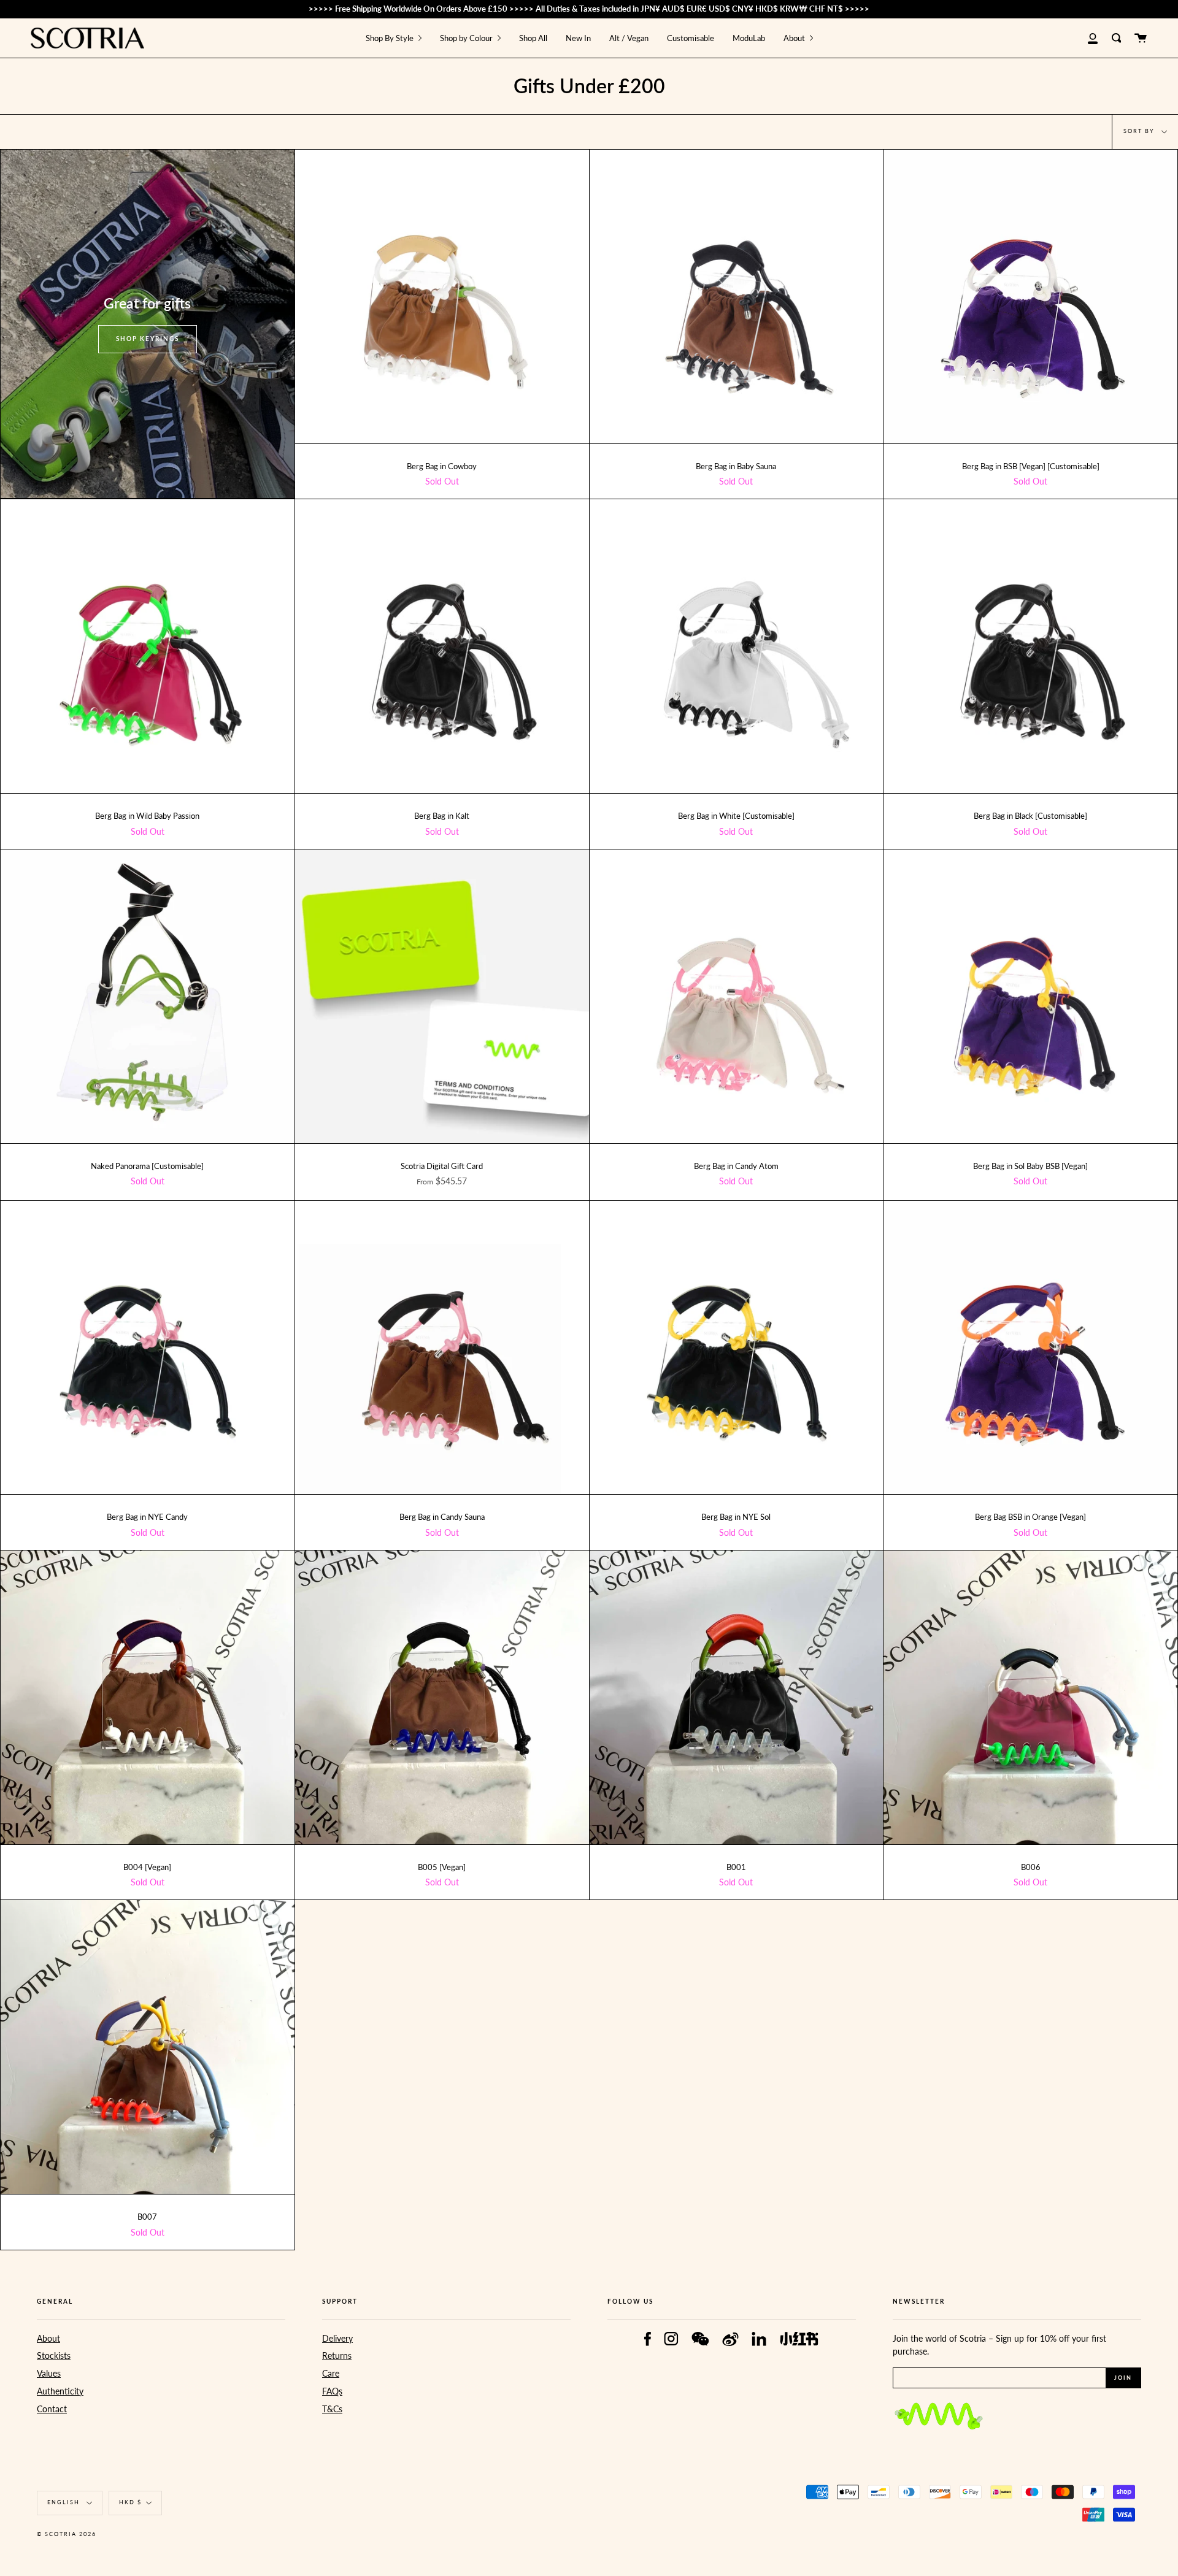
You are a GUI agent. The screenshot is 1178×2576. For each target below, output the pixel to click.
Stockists (54, 2356)
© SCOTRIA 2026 (67, 2534)
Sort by (1140, 131)
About (48, 2338)
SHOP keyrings (148, 339)
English (65, 2502)
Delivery (337, 2338)
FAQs (332, 2391)
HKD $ (130, 2502)
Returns (337, 2356)
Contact (52, 2409)
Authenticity (60, 2391)
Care (331, 2373)
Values (49, 2373)
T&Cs (332, 2409)
